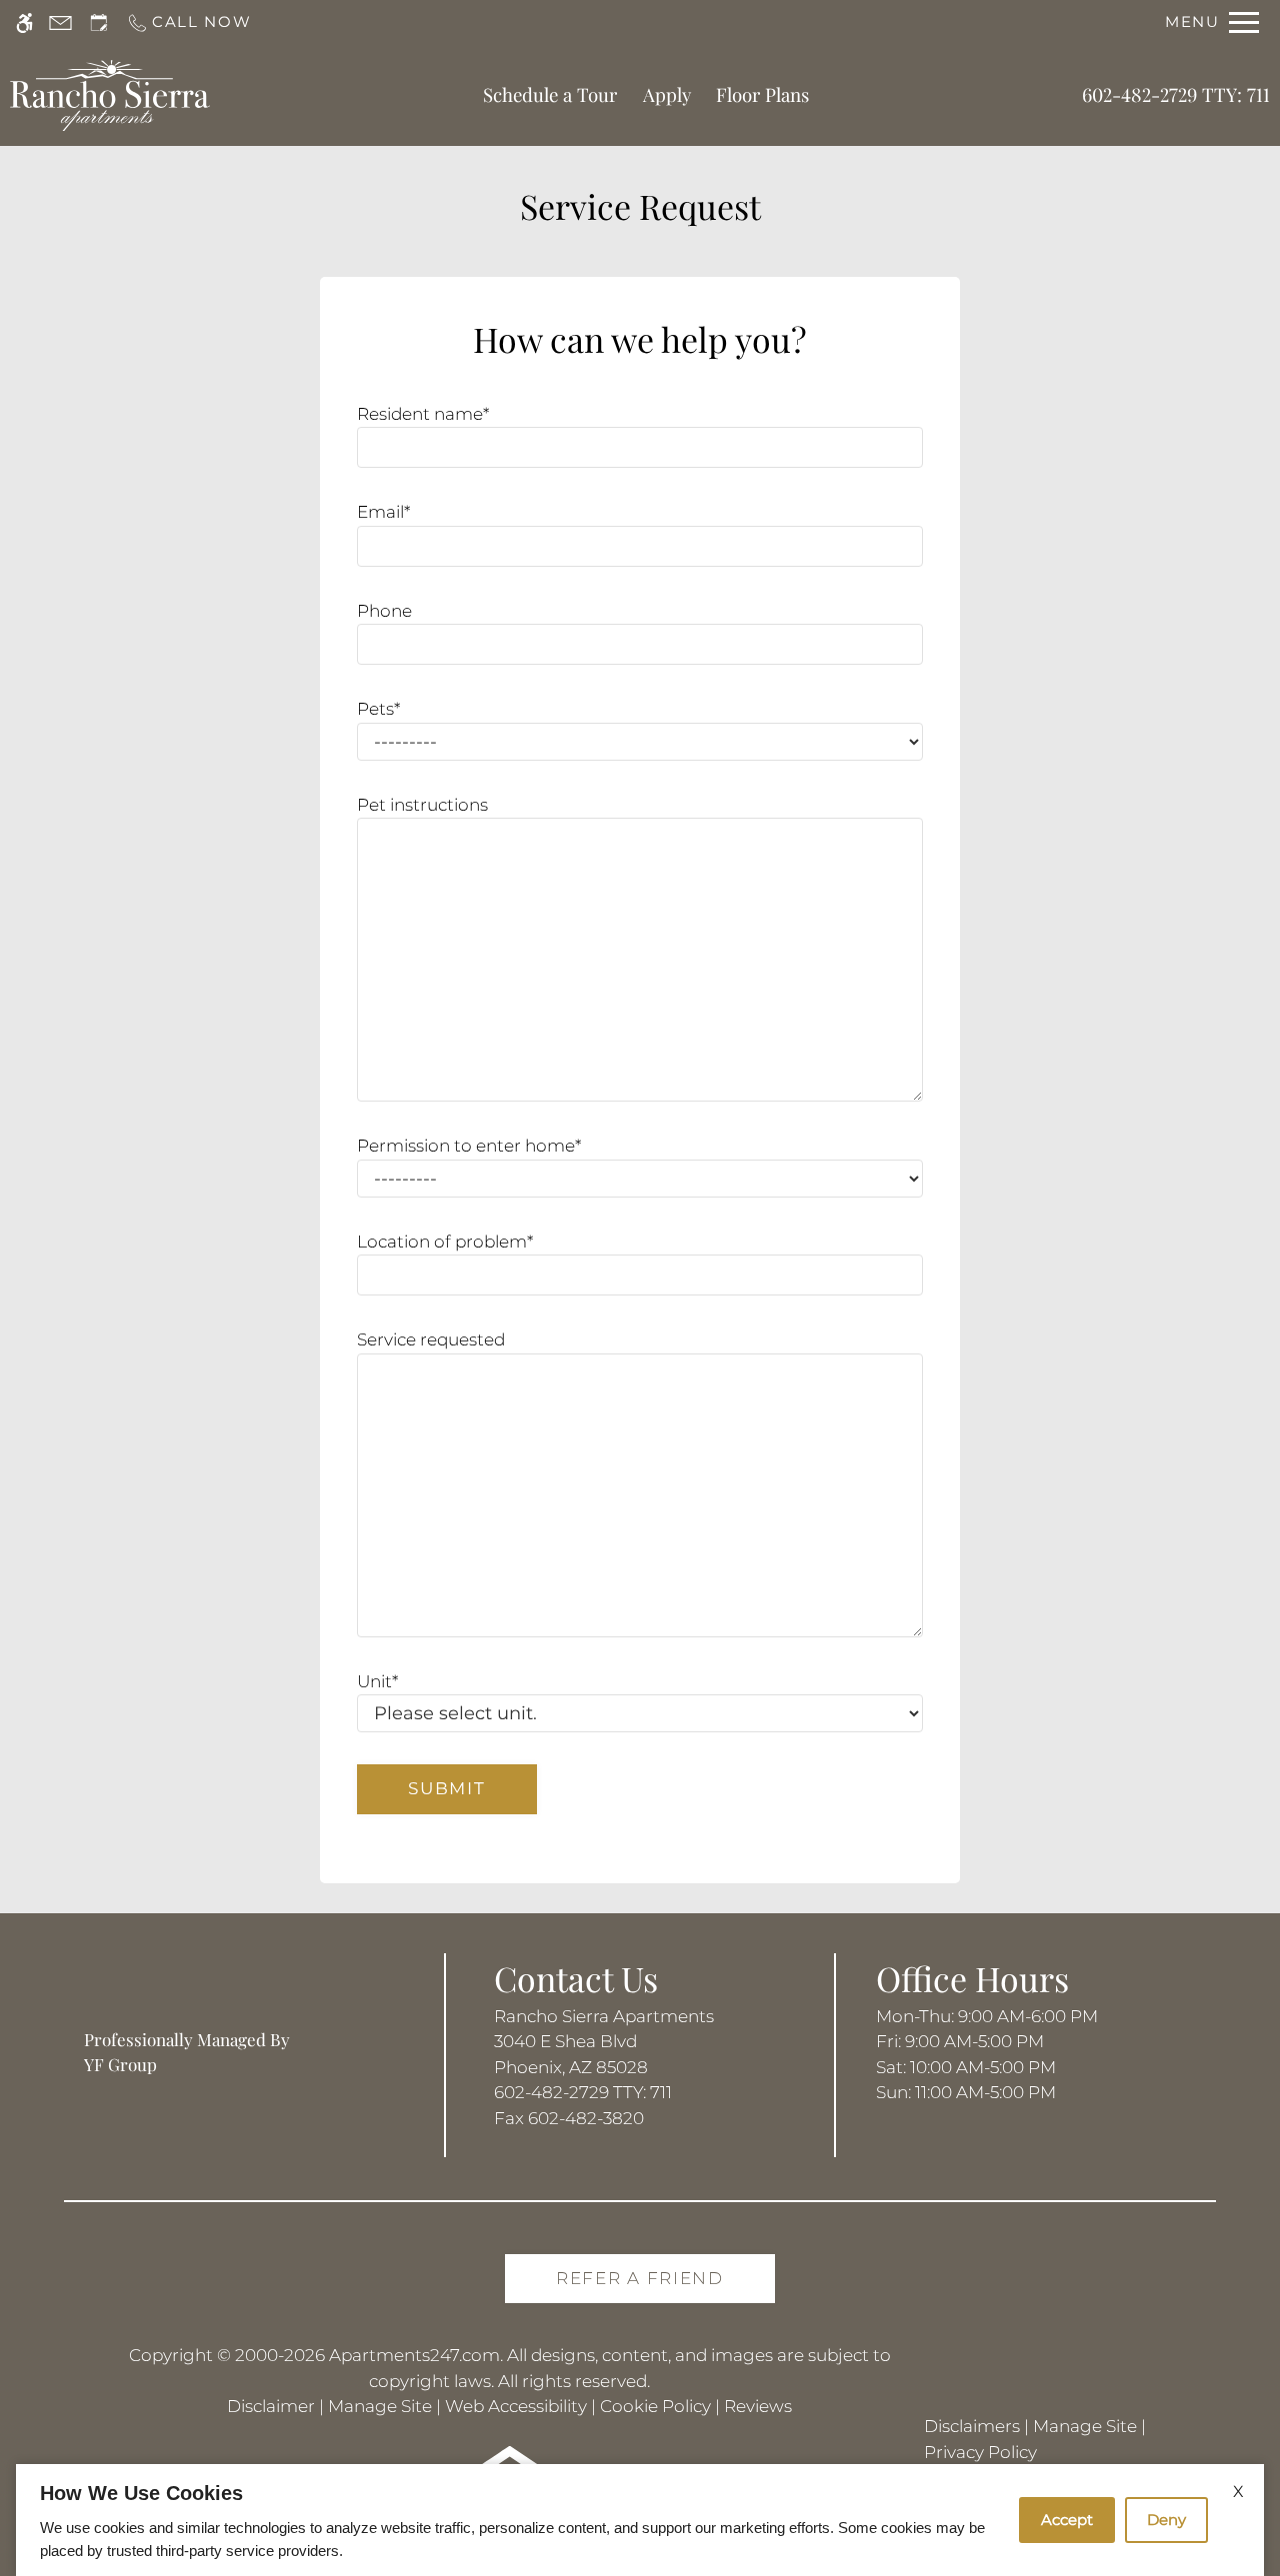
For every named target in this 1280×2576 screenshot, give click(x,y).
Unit (377, 1681)
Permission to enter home (469, 1146)
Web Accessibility (516, 2406)
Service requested (431, 1339)
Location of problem (445, 1242)
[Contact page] (60, 22)
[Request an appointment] (99, 22)
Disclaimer (271, 2406)
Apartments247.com (414, 2355)
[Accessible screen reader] (24, 22)
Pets (378, 709)
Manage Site (380, 2406)
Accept (1067, 2520)
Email (383, 512)
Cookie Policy (655, 2406)
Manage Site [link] (1085, 2426)
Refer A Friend (640, 2278)
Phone (384, 611)
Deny (1166, 2520)
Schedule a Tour (550, 94)
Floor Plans (762, 94)
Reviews (758, 2406)
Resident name (423, 414)
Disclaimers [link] (972, 2426)
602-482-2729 (1176, 94)
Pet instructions (422, 805)
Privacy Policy (980, 2452)
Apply (667, 94)
